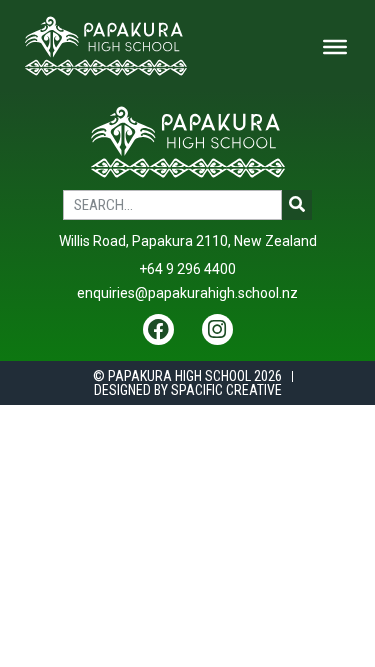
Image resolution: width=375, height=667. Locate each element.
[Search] (297, 205)
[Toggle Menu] (335, 47)
